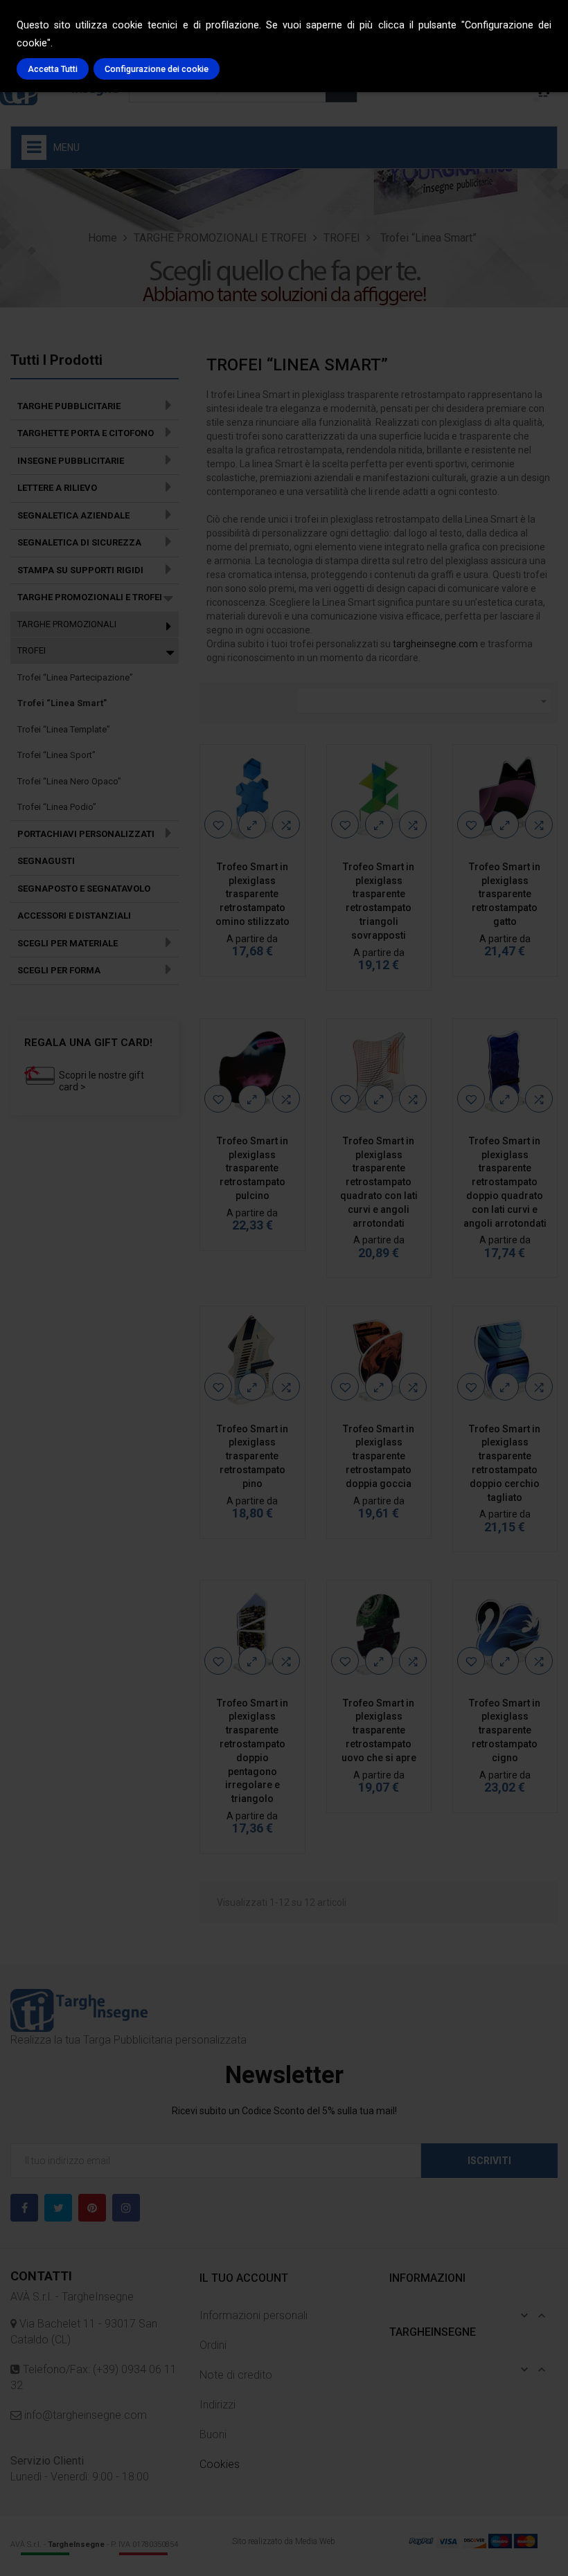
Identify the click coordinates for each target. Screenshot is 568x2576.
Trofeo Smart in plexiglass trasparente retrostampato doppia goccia (379, 1456)
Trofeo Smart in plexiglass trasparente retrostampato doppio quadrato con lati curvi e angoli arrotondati (505, 1182)
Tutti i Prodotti (56, 360)
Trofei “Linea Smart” (62, 703)
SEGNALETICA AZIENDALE (73, 515)
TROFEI (32, 650)
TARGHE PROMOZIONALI (67, 624)
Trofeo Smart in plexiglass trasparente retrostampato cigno (505, 1730)
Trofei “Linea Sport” (56, 755)
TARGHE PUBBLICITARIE (69, 406)
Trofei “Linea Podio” (57, 807)
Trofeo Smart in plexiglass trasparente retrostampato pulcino (252, 1168)
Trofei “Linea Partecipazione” (75, 677)
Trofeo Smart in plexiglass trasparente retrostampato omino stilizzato (252, 894)
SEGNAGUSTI (46, 861)
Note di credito (236, 2375)
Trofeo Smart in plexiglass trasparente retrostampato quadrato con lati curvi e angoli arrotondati (379, 1182)
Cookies (220, 2464)
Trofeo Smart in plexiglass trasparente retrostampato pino (252, 1456)
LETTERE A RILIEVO (57, 488)
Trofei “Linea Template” (64, 729)
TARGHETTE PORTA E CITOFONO (86, 433)
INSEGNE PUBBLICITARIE (71, 461)
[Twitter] (58, 2208)
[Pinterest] (92, 2208)
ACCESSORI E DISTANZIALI (74, 916)
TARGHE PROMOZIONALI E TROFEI (90, 597)
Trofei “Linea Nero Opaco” (69, 781)
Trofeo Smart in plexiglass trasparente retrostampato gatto (505, 894)
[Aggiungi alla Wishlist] (218, 825)
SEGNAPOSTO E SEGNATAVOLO (84, 889)
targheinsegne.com (435, 644)
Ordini (213, 2345)
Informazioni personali (254, 2315)
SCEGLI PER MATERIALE (68, 943)
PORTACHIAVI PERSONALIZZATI (86, 834)
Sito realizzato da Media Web (284, 2541)
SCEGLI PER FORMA (59, 970)
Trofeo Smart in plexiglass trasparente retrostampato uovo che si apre (379, 1730)
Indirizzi (218, 2405)
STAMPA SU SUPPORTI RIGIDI (80, 570)
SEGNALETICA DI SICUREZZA (79, 542)
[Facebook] (24, 2208)
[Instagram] (126, 2208)
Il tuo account (244, 2278)
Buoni (213, 2434)
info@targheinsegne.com (84, 2415)
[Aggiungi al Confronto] (286, 825)
